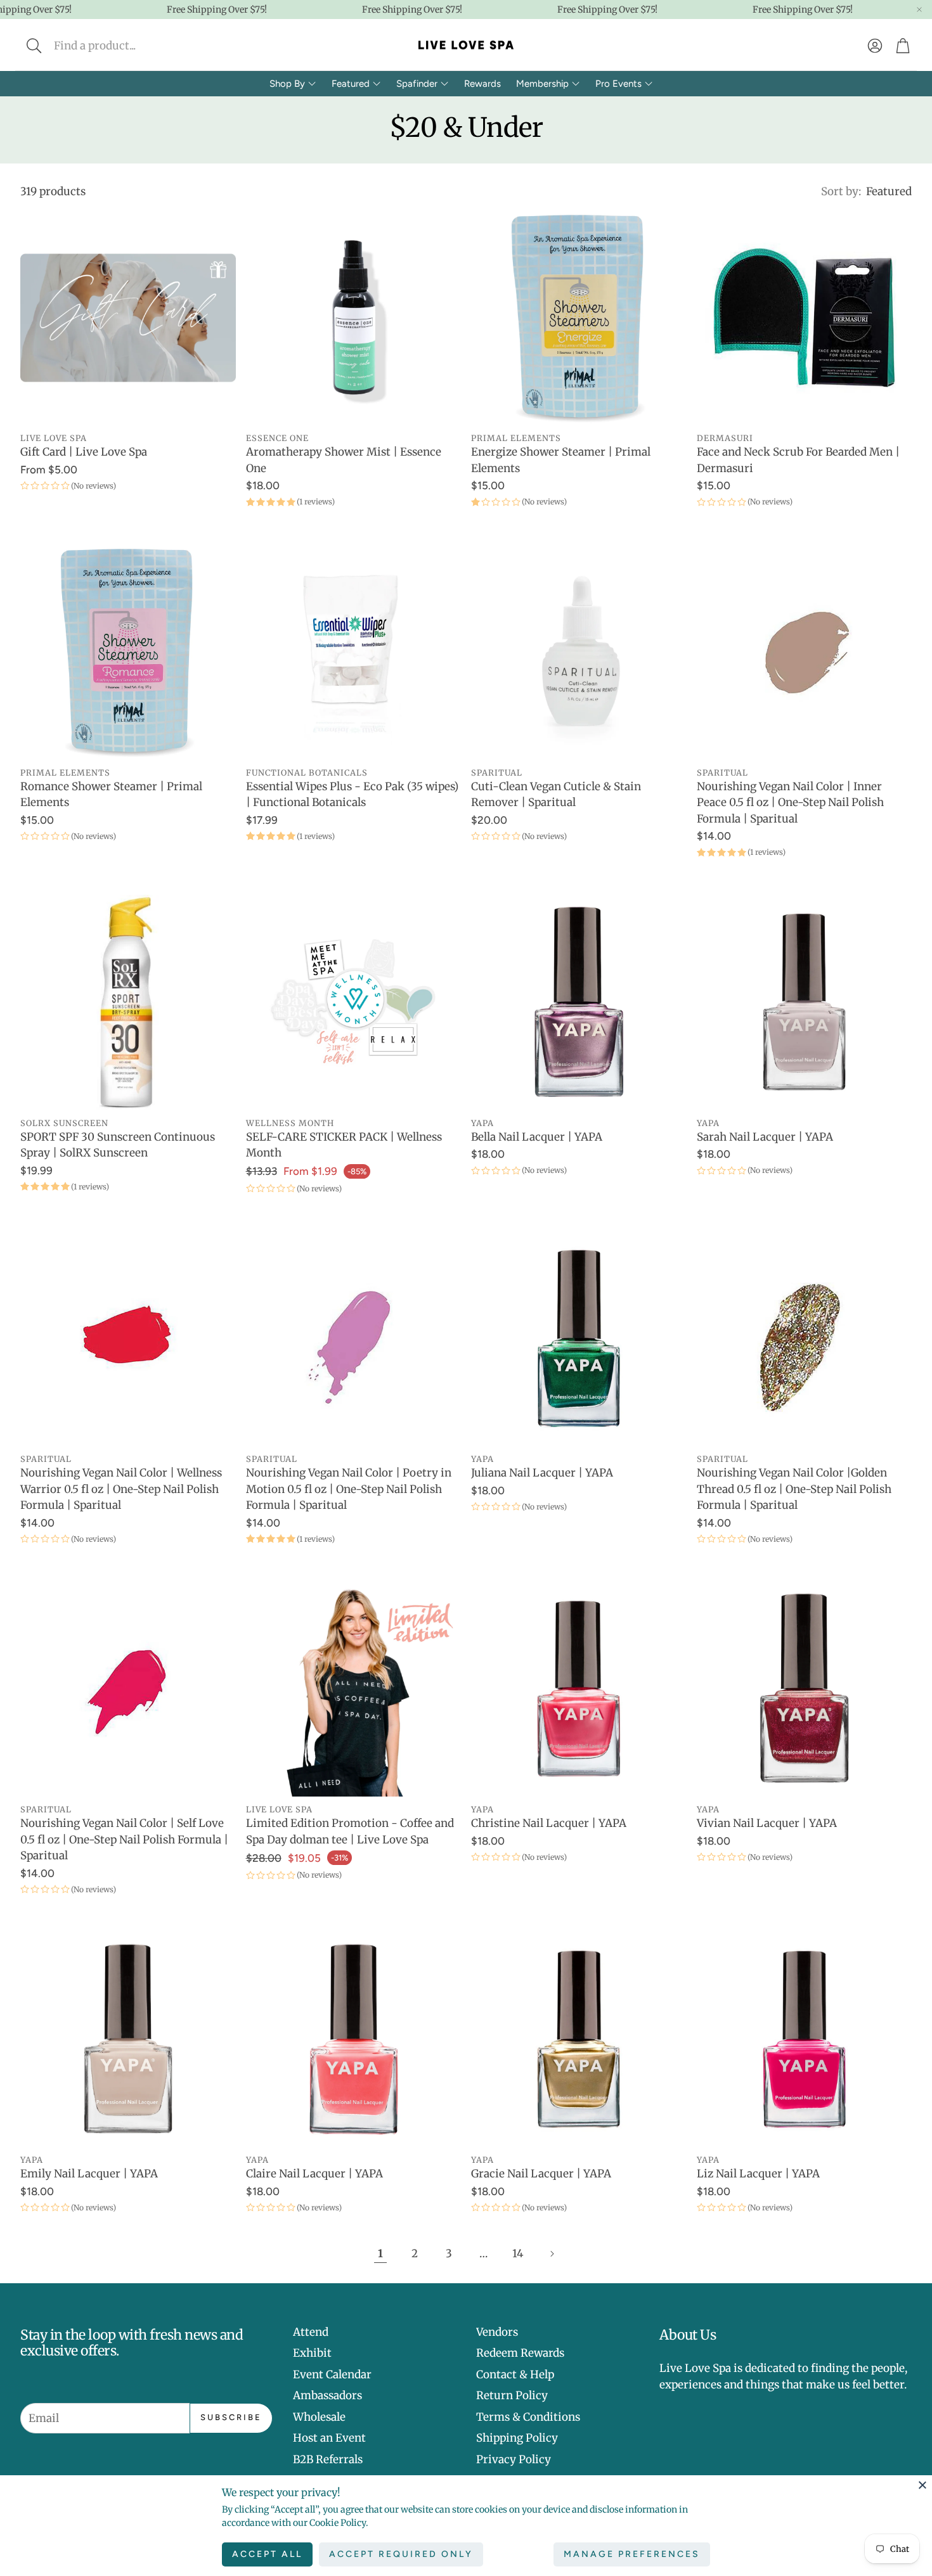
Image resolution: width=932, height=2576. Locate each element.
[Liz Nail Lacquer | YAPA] (805, 2040)
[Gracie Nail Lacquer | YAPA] (579, 2040)
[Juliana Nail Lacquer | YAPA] (579, 1339)
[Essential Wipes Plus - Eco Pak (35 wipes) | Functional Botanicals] (354, 652)
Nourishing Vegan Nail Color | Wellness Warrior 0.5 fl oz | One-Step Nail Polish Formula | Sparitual (121, 1489)
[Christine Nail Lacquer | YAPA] (579, 1689)
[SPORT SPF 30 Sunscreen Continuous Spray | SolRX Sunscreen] (128, 1003)
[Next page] (552, 2254)
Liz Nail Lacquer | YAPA (758, 2174)
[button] (118, 46)
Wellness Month (290, 1123)
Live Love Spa (54, 438)
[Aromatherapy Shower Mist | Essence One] (354, 318)
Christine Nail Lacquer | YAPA (549, 1823)
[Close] (922, 2485)
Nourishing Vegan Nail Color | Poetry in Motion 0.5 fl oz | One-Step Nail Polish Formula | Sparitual (349, 1489)
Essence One (277, 438)
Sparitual (497, 772)
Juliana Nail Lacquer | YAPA (542, 1473)
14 (518, 2253)
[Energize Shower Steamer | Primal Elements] (579, 318)
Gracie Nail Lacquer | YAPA (541, 2174)
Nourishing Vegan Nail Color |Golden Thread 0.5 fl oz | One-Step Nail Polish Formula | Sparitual (794, 1489)
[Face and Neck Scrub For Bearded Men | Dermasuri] (805, 318)
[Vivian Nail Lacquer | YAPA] (805, 1689)
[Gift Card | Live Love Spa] (128, 318)
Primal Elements (516, 438)
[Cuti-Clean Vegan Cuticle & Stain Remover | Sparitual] (579, 652)
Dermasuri (725, 438)
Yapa (482, 1123)
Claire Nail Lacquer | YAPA (314, 2174)
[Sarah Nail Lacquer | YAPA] (805, 1003)
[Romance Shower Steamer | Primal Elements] (128, 652)
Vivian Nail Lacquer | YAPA (767, 1823)
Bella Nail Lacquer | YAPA (537, 1137)
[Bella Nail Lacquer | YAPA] (579, 1003)
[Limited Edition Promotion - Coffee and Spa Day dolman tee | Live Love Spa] (354, 1689)
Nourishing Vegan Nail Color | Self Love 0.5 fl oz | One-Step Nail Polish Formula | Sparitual (124, 1839)
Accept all (267, 2554)
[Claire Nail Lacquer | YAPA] (354, 2040)
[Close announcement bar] (919, 10)
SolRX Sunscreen (64, 1123)
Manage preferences (632, 2554)
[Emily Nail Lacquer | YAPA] (128, 2040)
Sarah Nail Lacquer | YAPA (765, 1137)
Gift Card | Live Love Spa (84, 452)
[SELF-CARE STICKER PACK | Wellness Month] (354, 1003)
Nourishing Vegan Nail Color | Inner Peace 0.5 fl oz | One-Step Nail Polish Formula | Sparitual (790, 803)
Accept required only (401, 2554)
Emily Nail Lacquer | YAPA (89, 2174)
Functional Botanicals (307, 772)
